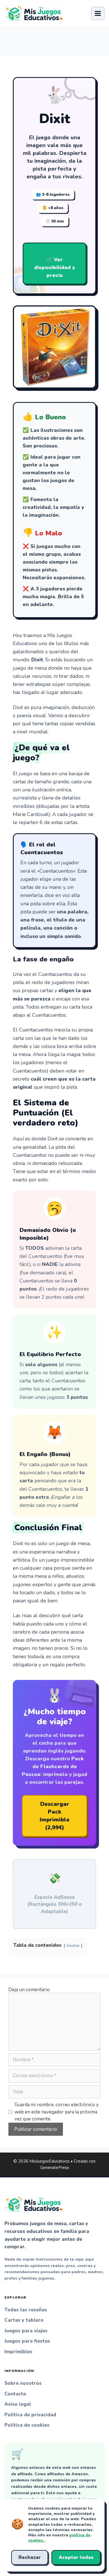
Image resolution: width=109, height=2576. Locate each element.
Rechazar (30, 2557)
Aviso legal (18, 2404)
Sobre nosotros (23, 2383)
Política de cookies (27, 2425)
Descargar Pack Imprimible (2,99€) (55, 1816)
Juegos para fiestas (27, 2341)
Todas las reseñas (26, 2310)
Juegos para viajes (26, 2331)
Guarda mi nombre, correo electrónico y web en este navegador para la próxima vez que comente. (57, 2112)
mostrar (73, 1946)
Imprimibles (18, 2352)
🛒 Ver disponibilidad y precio (54, 267)
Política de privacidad (30, 2415)
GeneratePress (55, 2168)
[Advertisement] (54, 38)
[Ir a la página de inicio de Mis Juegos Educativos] (34, 13)
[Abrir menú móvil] (98, 13)
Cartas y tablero (24, 2320)
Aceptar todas (76, 2557)
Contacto (15, 2394)
